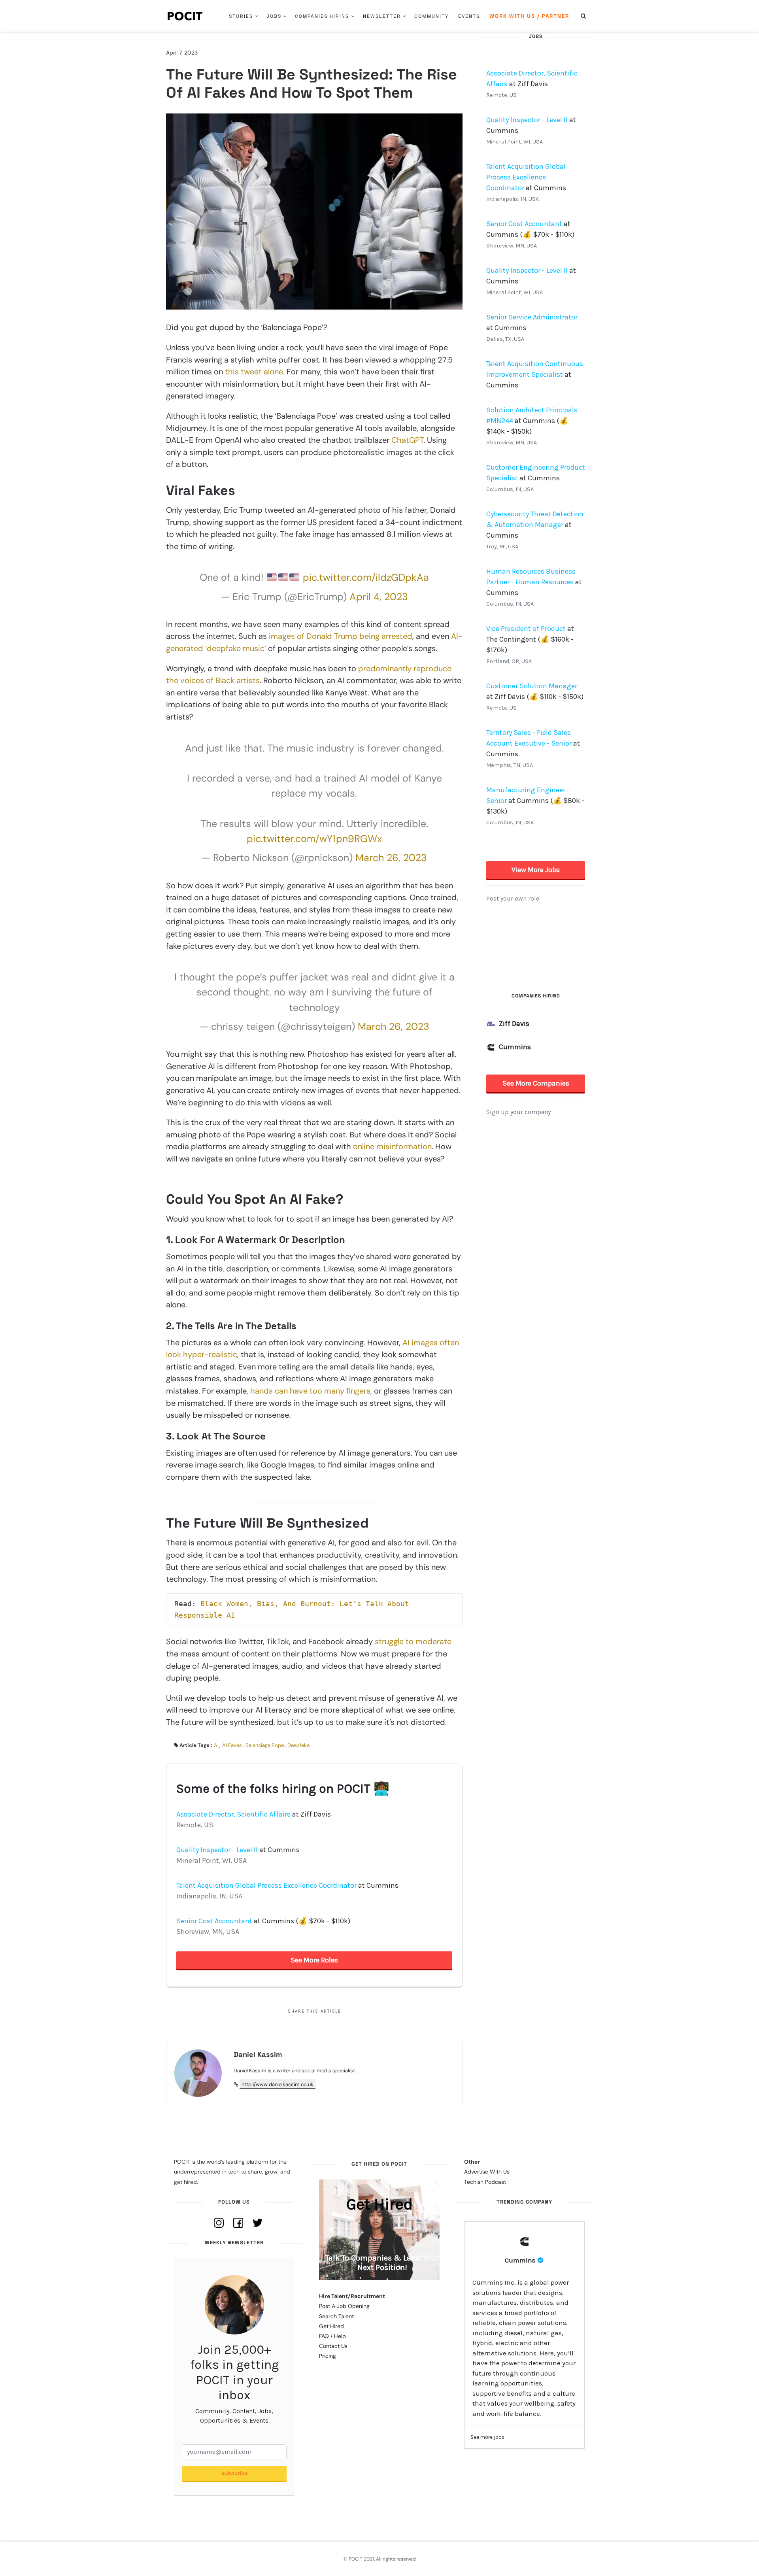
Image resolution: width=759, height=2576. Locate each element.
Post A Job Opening (344, 2306)
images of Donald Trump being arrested (341, 636)
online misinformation (392, 1146)
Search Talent (336, 2316)
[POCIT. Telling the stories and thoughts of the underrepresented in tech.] (185, 16)
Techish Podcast (485, 2182)
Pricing (328, 2356)
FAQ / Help (332, 2336)
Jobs (274, 16)
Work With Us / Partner (529, 16)
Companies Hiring (322, 16)
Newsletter (382, 16)
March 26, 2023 (391, 858)
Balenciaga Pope (265, 1745)
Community (431, 16)
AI (216, 1745)
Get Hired (331, 2326)
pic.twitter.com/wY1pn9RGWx (314, 839)
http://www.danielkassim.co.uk (278, 2084)
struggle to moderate (413, 1641)
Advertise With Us (487, 2172)
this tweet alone (254, 372)
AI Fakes (232, 1745)
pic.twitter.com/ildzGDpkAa (366, 577)
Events (469, 16)
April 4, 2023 (379, 597)
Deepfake (298, 1745)
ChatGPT (407, 440)
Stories (241, 16)
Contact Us (333, 2346)
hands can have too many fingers (310, 1391)
